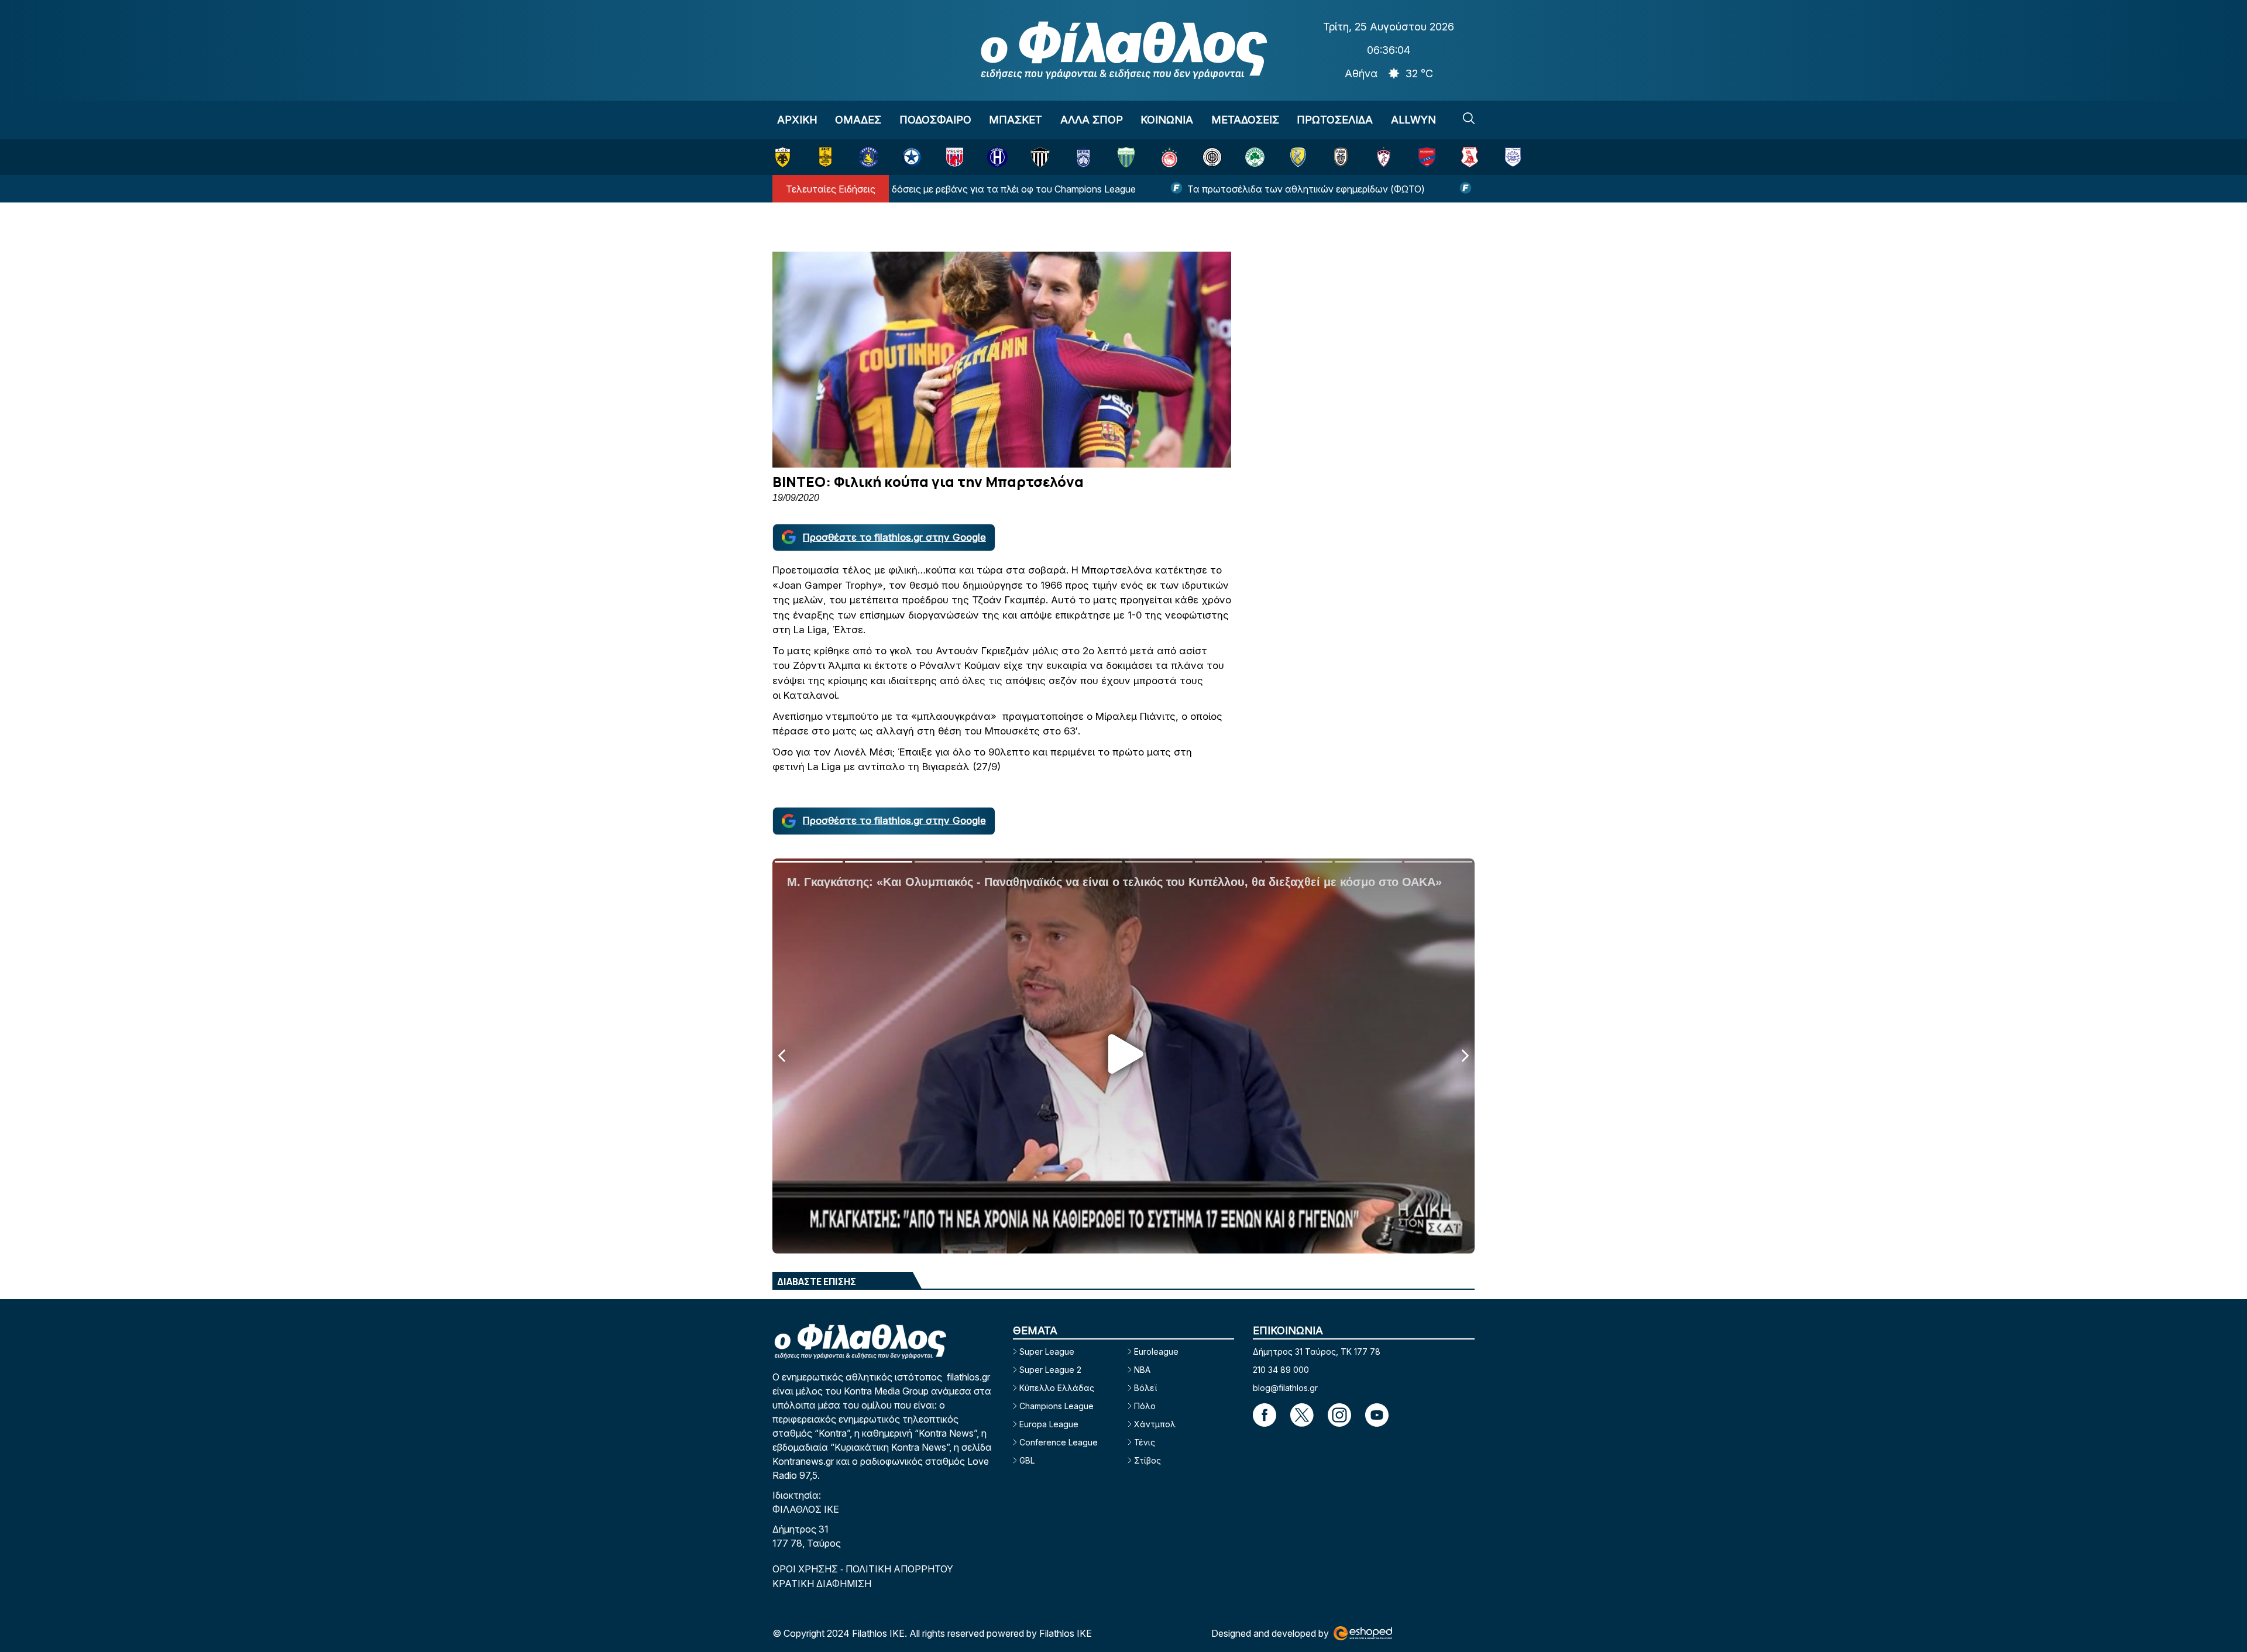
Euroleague (1156, 1352)
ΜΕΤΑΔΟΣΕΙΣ (1245, 120)
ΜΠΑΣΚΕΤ (1016, 120)
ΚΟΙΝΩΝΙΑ (1167, 120)
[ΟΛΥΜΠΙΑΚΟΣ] (1169, 157)
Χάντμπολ (1155, 1424)
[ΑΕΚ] (783, 157)
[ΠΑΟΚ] (1341, 157)
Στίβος (1147, 1460)
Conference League (1059, 1442)
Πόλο (1145, 1406)
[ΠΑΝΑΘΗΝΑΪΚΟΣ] (1255, 157)
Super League (1047, 1352)
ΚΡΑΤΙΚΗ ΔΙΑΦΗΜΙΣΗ (822, 1584)
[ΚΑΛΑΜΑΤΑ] (1040, 157)
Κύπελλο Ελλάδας (1057, 1388)
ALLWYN (1413, 120)
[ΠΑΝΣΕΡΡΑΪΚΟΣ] (1470, 157)
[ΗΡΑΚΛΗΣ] (997, 157)
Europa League (1049, 1424)
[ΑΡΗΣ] (825, 157)
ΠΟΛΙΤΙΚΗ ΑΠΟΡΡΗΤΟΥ (899, 1569)
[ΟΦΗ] (1212, 157)
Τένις (1145, 1442)
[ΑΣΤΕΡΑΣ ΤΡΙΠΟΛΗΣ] (869, 157)
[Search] (1469, 118)
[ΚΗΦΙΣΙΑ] (1083, 157)
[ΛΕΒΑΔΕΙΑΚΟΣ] (1126, 157)
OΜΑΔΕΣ (858, 120)
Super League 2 (1050, 1370)
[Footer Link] (1265, 1415)
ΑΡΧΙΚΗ (797, 120)
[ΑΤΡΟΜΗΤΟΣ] (911, 157)
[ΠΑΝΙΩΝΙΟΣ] (1427, 157)
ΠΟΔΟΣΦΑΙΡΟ (935, 120)
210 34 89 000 (1281, 1370)
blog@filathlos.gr (1285, 1388)
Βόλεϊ (1145, 1388)
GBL (1027, 1460)
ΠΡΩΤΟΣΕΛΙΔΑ (1335, 120)
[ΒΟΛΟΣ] (955, 157)
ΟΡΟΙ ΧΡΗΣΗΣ (806, 1569)
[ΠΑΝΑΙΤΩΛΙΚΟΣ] (1298, 157)
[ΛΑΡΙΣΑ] (1384, 157)
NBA (1142, 1370)
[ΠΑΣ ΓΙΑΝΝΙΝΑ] (1513, 157)
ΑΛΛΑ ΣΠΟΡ (1092, 120)
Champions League (1056, 1406)
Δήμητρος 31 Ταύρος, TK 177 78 (1317, 1352)
